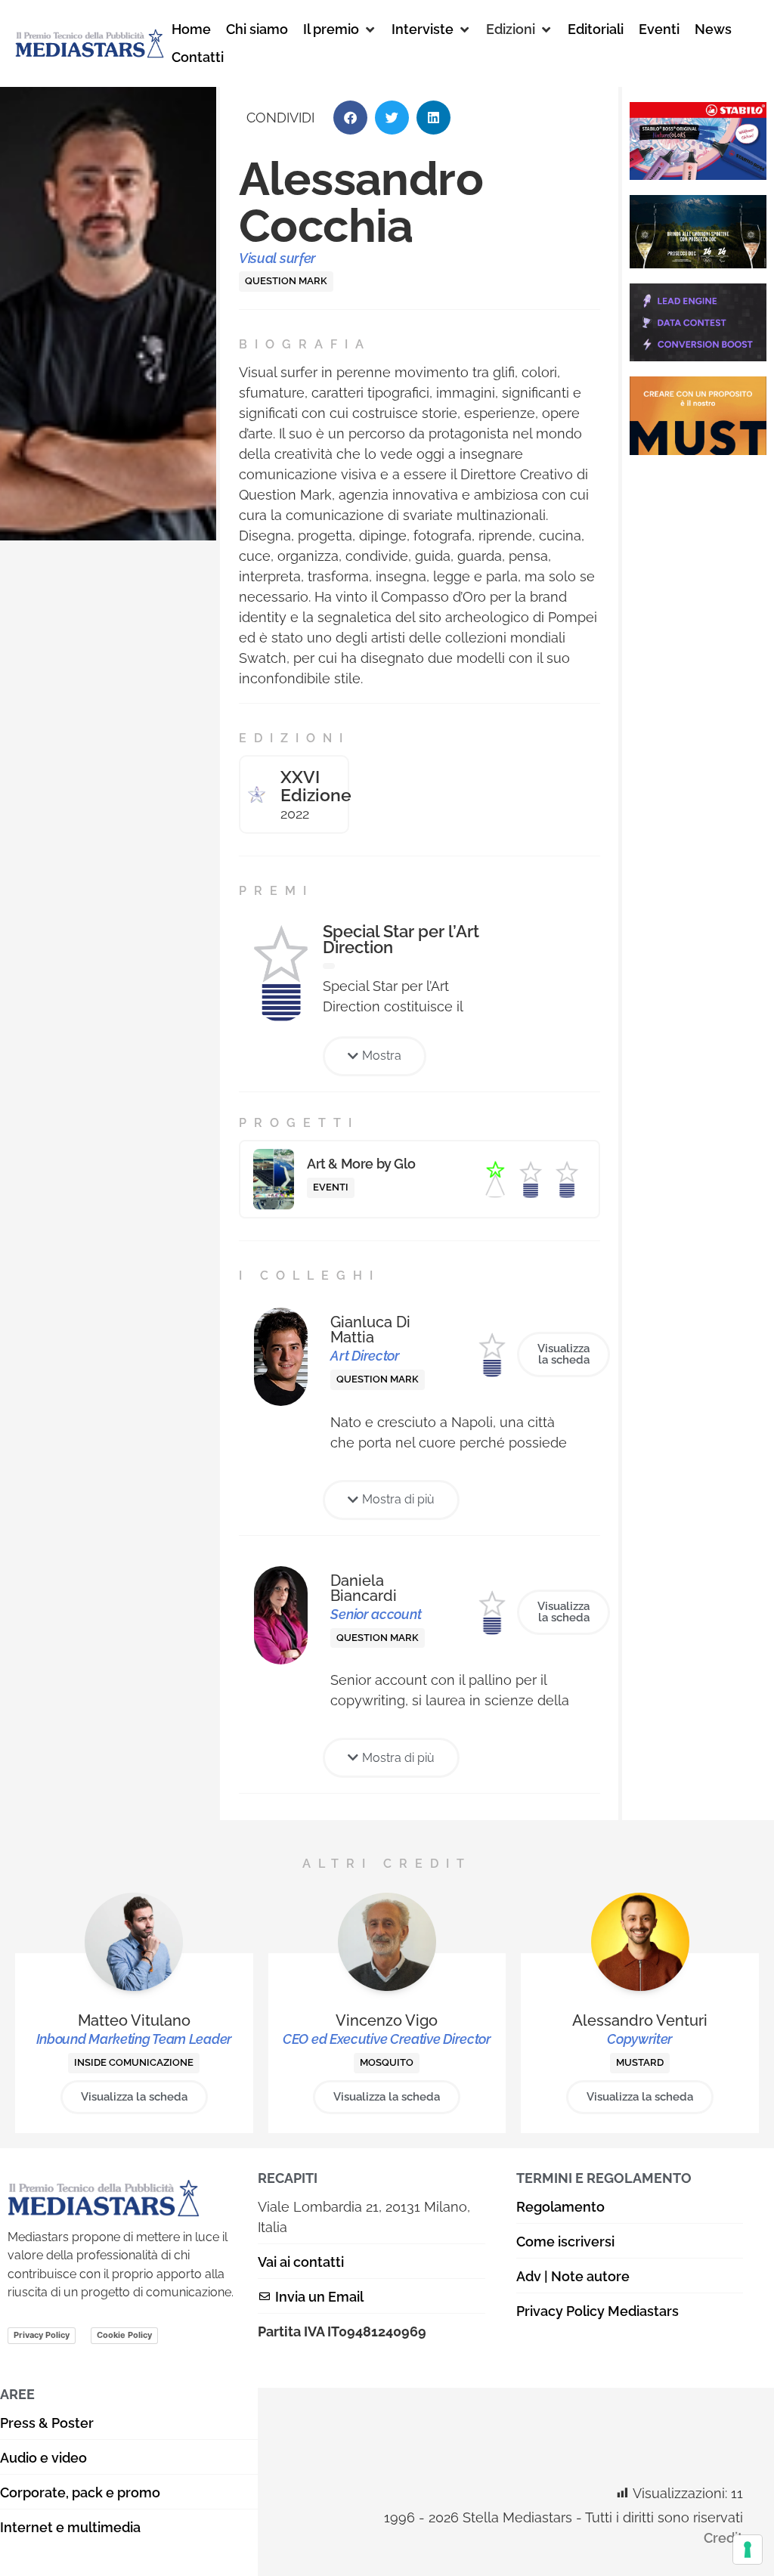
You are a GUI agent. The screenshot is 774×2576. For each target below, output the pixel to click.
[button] (340, 29)
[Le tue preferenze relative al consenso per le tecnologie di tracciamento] (748, 2550)
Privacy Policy (42, 2335)
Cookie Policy (124, 2335)
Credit (723, 2538)
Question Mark (286, 281)
